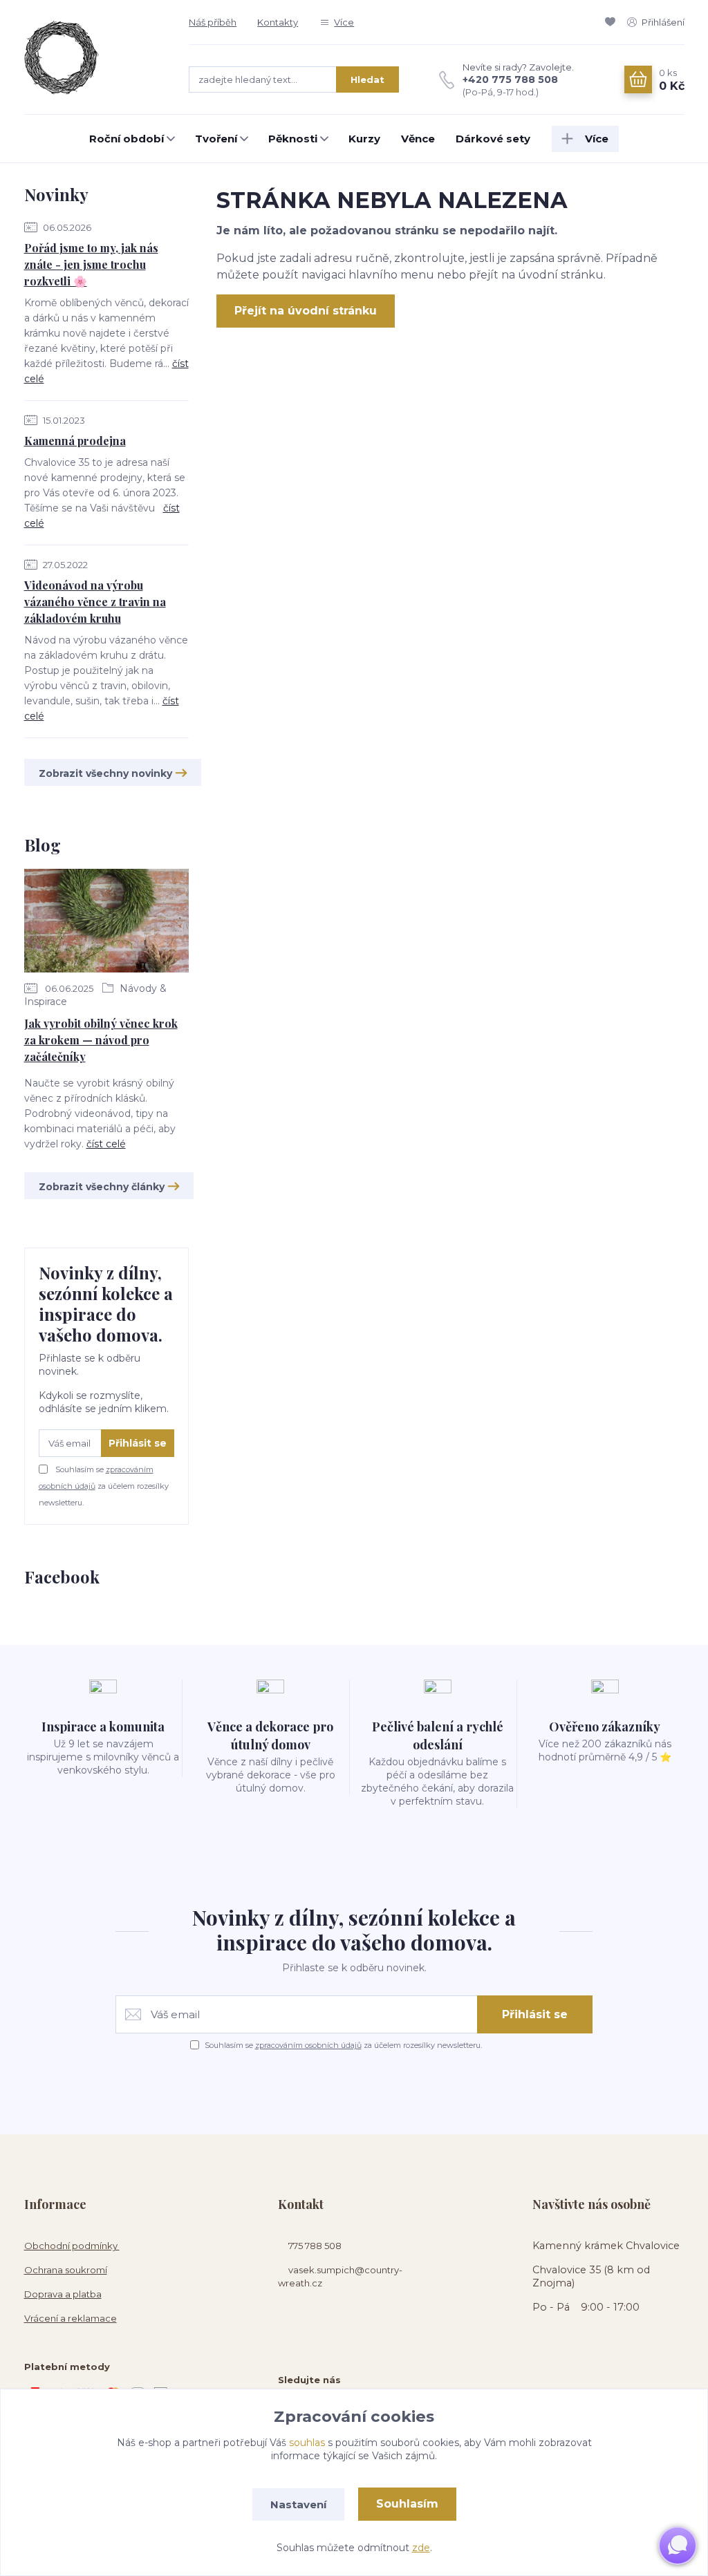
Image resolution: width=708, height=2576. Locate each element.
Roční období (127, 139)
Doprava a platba (63, 2294)
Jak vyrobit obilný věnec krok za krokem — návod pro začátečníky (101, 1040)
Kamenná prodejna (75, 441)
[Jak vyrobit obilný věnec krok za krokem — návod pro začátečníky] (107, 923)
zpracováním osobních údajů (308, 2045)
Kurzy (364, 139)
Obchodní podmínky (72, 2246)
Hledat (367, 79)
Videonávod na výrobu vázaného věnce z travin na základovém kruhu (95, 602)
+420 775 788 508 (510, 79)
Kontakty (278, 22)
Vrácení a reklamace (71, 2318)
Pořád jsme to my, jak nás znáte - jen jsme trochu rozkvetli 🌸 (91, 264)
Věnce (418, 139)
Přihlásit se (138, 1443)
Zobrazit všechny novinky (105, 773)
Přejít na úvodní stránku (306, 311)
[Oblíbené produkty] (613, 22)
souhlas (307, 2443)
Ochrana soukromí (66, 2270)
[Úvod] (93, 57)
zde (421, 2548)
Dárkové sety (493, 139)
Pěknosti (293, 139)
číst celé (106, 1144)
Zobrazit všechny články (102, 1187)
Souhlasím (407, 2504)
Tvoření (216, 139)
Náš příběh (213, 22)
